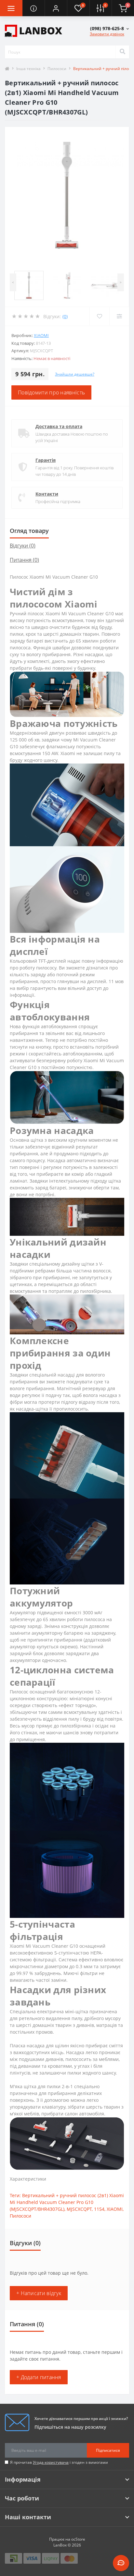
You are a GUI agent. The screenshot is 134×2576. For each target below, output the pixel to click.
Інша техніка (28, 69)
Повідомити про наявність (51, 392)
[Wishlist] (99, 316)
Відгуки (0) (23, 546)
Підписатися (108, 2450)
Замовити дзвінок (107, 34)
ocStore (78, 2539)
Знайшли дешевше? (75, 374)
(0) (65, 316)
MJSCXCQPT (79, 2209)
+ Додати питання (39, 2377)
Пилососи (57, 69)
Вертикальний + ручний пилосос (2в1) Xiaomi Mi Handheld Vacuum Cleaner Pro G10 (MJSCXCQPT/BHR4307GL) (67, 2202)
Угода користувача (51, 2462)
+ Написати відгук (39, 2293)
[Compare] (119, 316)
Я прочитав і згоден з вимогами (59, 2462)
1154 (99, 2209)
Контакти (47, 494)
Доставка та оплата (59, 426)
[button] (56, 8)
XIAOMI (41, 335)
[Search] (122, 52)
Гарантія (46, 460)
